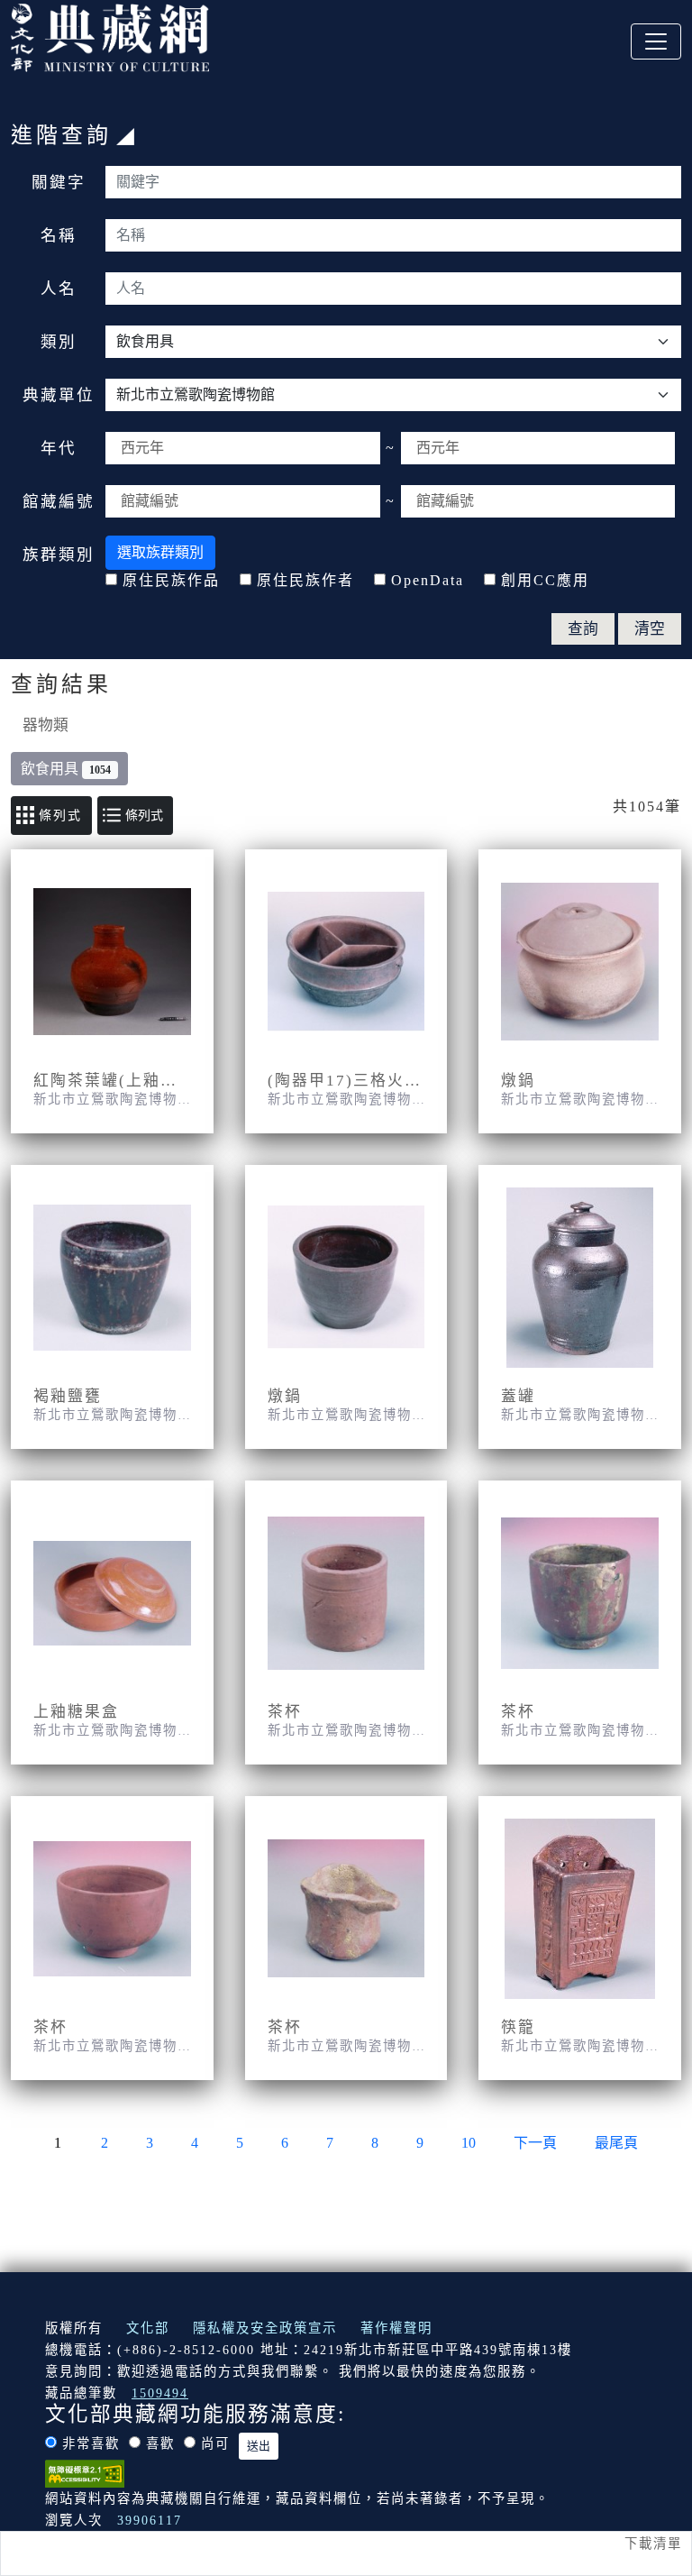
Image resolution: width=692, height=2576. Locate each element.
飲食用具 (66, 769)
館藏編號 (59, 501)
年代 (59, 448)
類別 (59, 342)
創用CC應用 (545, 580)
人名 (59, 289)
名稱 (59, 235)
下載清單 (653, 2544)
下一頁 (535, 2143)
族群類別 (59, 555)
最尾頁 (616, 2143)
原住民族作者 (305, 580)
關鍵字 (59, 182)
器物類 (46, 725)
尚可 (215, 2443)
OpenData (428, 580)
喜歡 (160, 2443)
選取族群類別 (160, 552)
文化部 (148, 2328)
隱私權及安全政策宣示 (265, 2328)
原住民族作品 (171, 580)
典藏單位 (59, 395)
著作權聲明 (396, 2328)
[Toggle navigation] (656, 41)
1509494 (160, 2393)
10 (469, 2143)
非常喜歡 (91, 2443)
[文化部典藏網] (110, 35)
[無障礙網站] (85, 2472)
